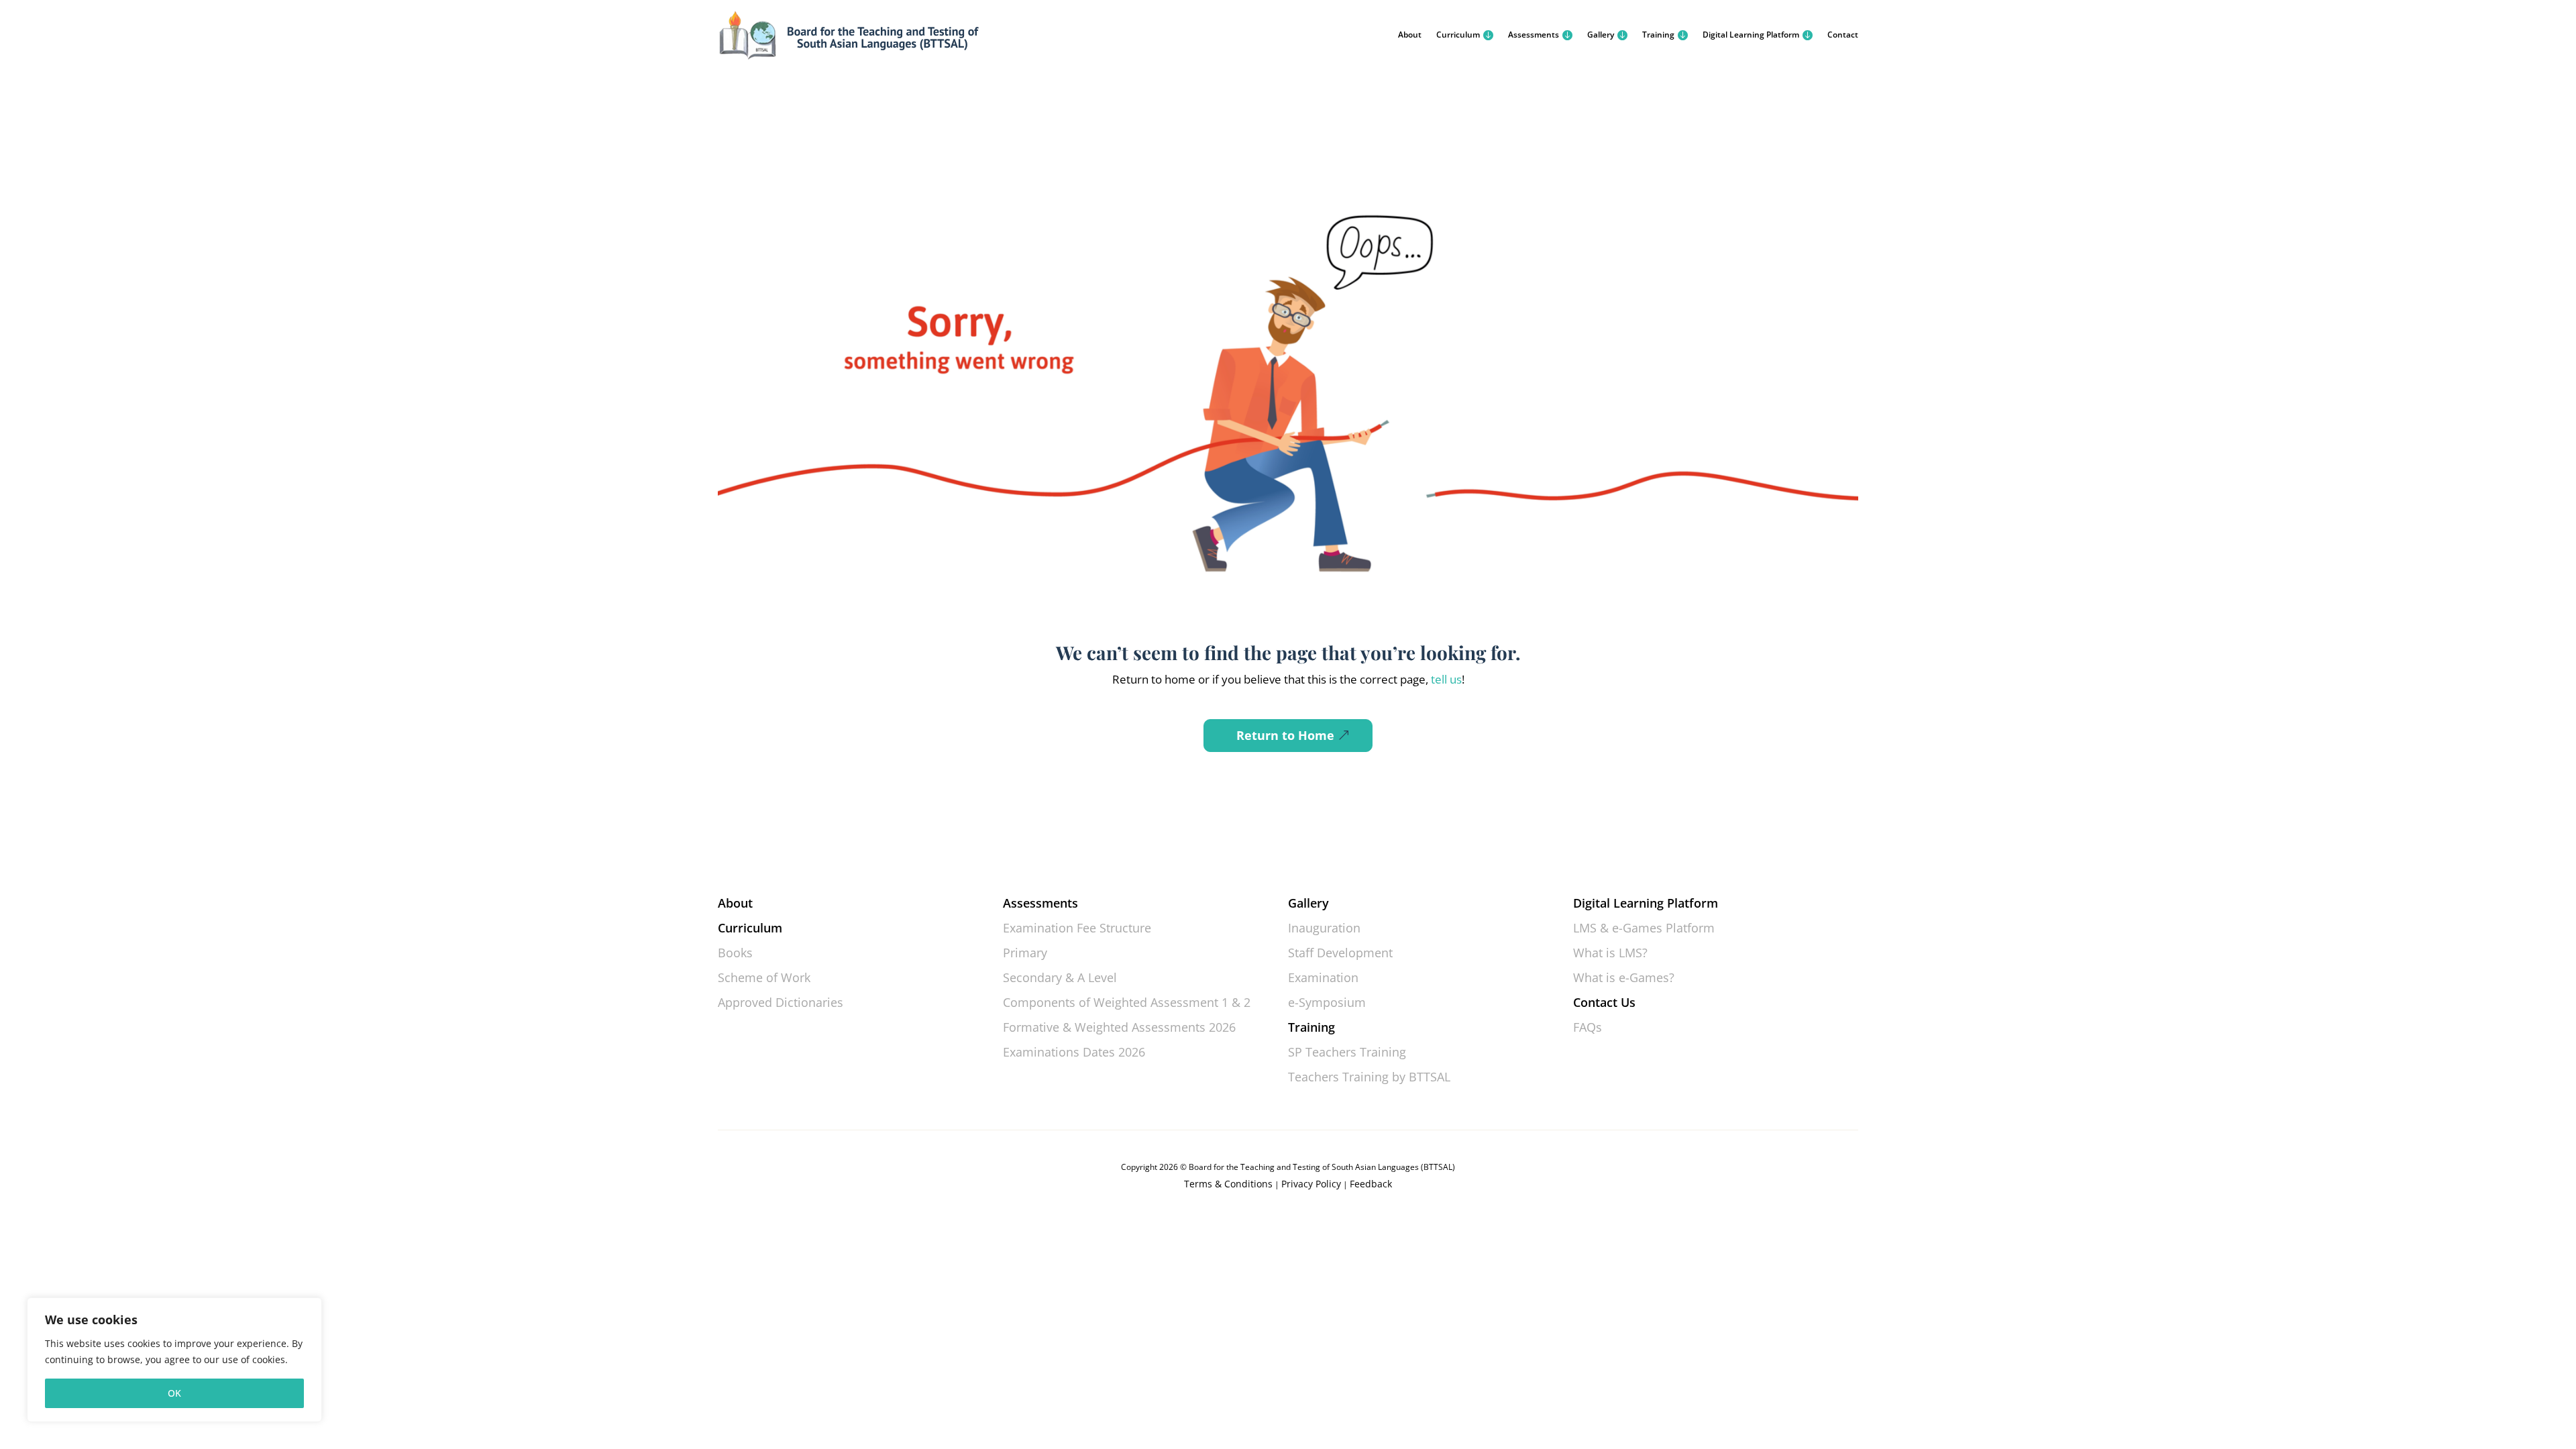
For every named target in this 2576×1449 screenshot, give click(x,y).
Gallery (1601, 35)
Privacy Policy (1311, 1184)
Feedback (1371, 1184)
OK (174, 1393)
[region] (174, 1360)
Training (1658, 35)
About (1410, 35)
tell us (1445, 679)
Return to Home (1285, 735)
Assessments (1534, 35)
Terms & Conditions (1228, 1184)
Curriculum (1458, 35)
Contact (1843, 35)
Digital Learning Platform (1751, 35)
